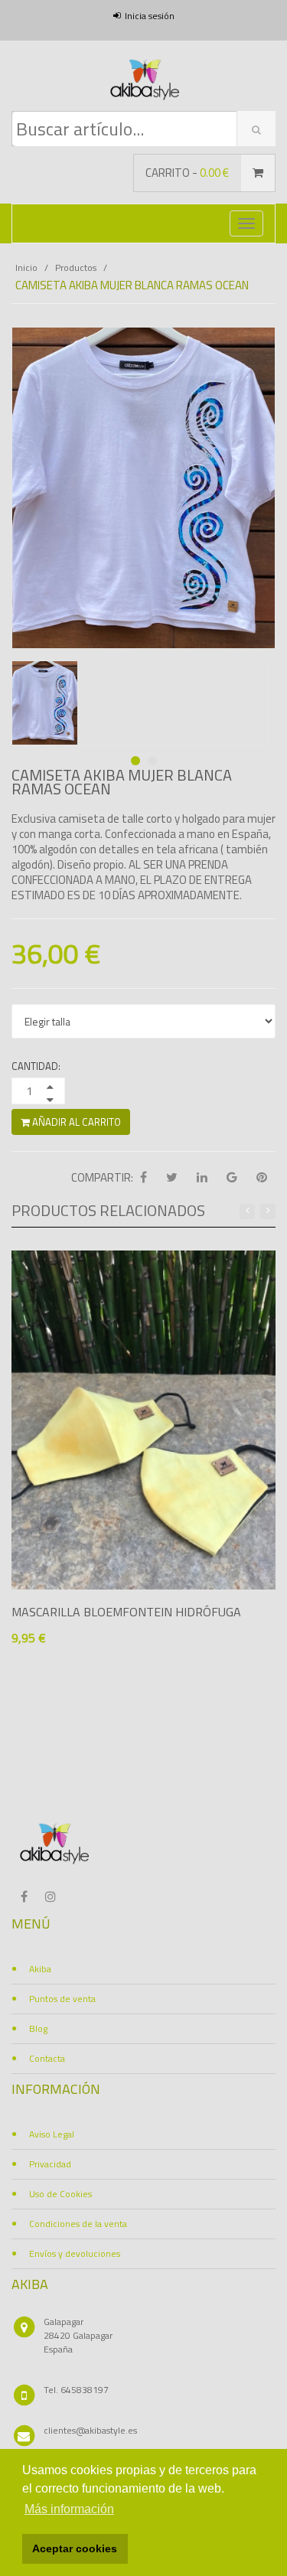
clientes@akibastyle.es (90, 2430)
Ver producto (75, 1666)
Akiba (40, 1969)
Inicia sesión (150, 16)
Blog (38, 2028)
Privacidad (50, 2164)
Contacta (47, 2058)
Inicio (26, 267)
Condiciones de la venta (78, 2224)
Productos (76, 267)
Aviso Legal (52, 2134)
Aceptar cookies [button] (75, 2548)
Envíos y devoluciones (75, 2253)
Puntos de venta (62, 1999)
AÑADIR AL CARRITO (75, 1122)
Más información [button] (69, 2509)
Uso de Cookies (60, 2194)
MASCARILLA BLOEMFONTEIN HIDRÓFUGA (126, 1612)
